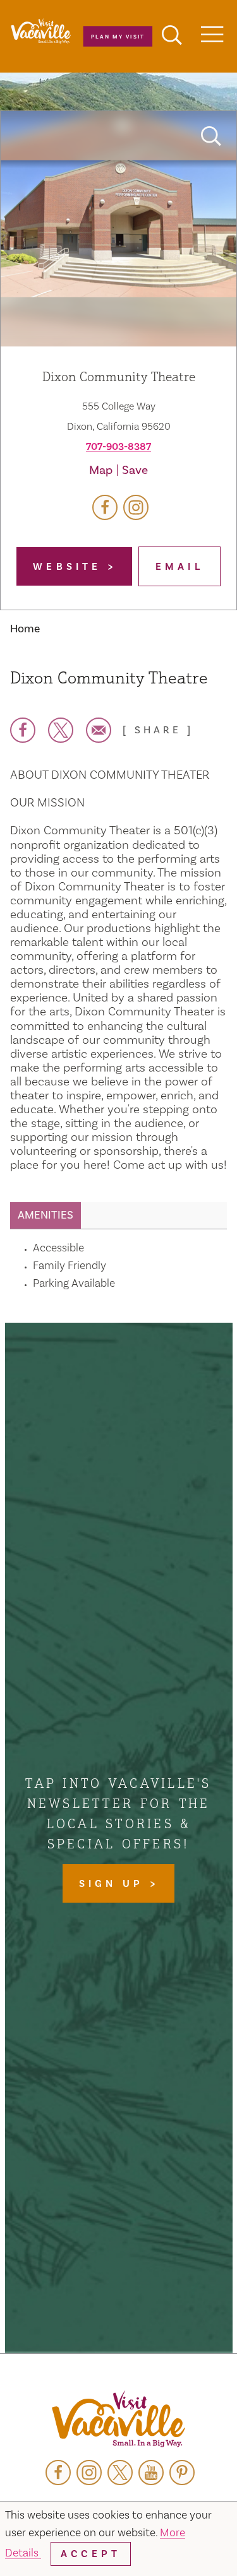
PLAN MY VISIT (118, 36)
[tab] (46, 1215)
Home (25, 629)
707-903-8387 (118, 447)
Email (179, 567)
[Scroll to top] (186, 2541)
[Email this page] (99, 730)
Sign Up (114, 1884)
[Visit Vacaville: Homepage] (118, 2420)
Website (70, 567)
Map (101, 470)
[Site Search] (172, 37)
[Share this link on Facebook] (23, 730)
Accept (91, 2554)
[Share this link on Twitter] (61, 730)
